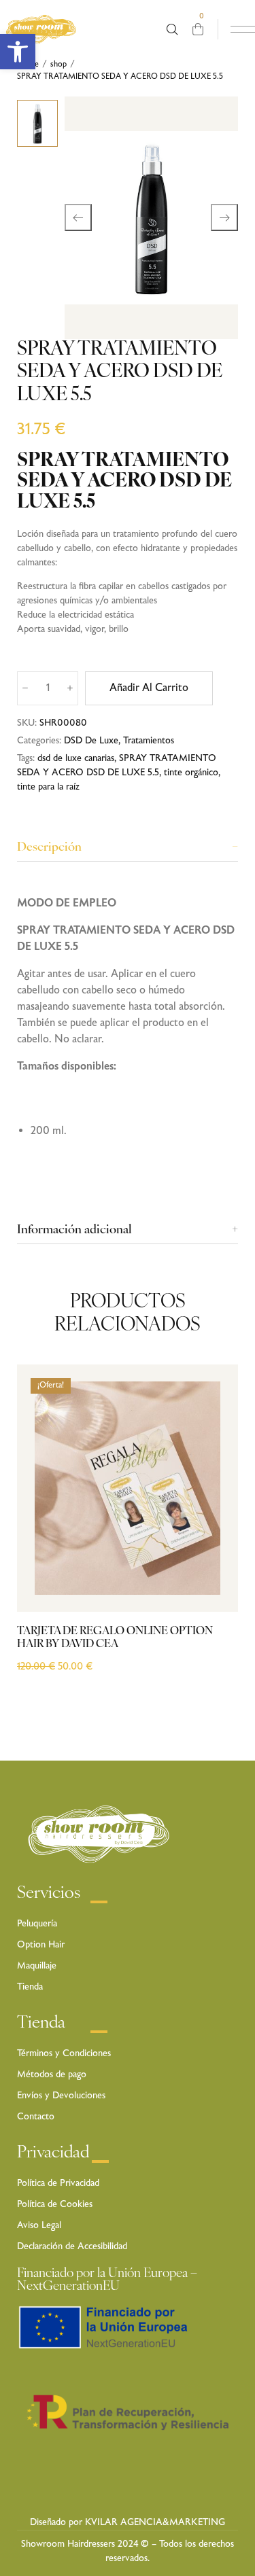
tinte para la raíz (48, 787)
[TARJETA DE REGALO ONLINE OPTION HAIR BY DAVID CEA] (128, 1488)
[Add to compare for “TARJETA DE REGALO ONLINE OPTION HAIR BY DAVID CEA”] (213, 1529)
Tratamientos (149, 741)
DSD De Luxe (91, 741)
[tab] (128, 848)
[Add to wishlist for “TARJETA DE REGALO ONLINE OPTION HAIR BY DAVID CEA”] (213, 1556)
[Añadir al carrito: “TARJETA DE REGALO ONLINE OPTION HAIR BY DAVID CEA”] (213, 1583)
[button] (18, 52)
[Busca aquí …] (172, 30)
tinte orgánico (191, 773)
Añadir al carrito (149, 688)
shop (58, 65)
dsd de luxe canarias (76, 758)
